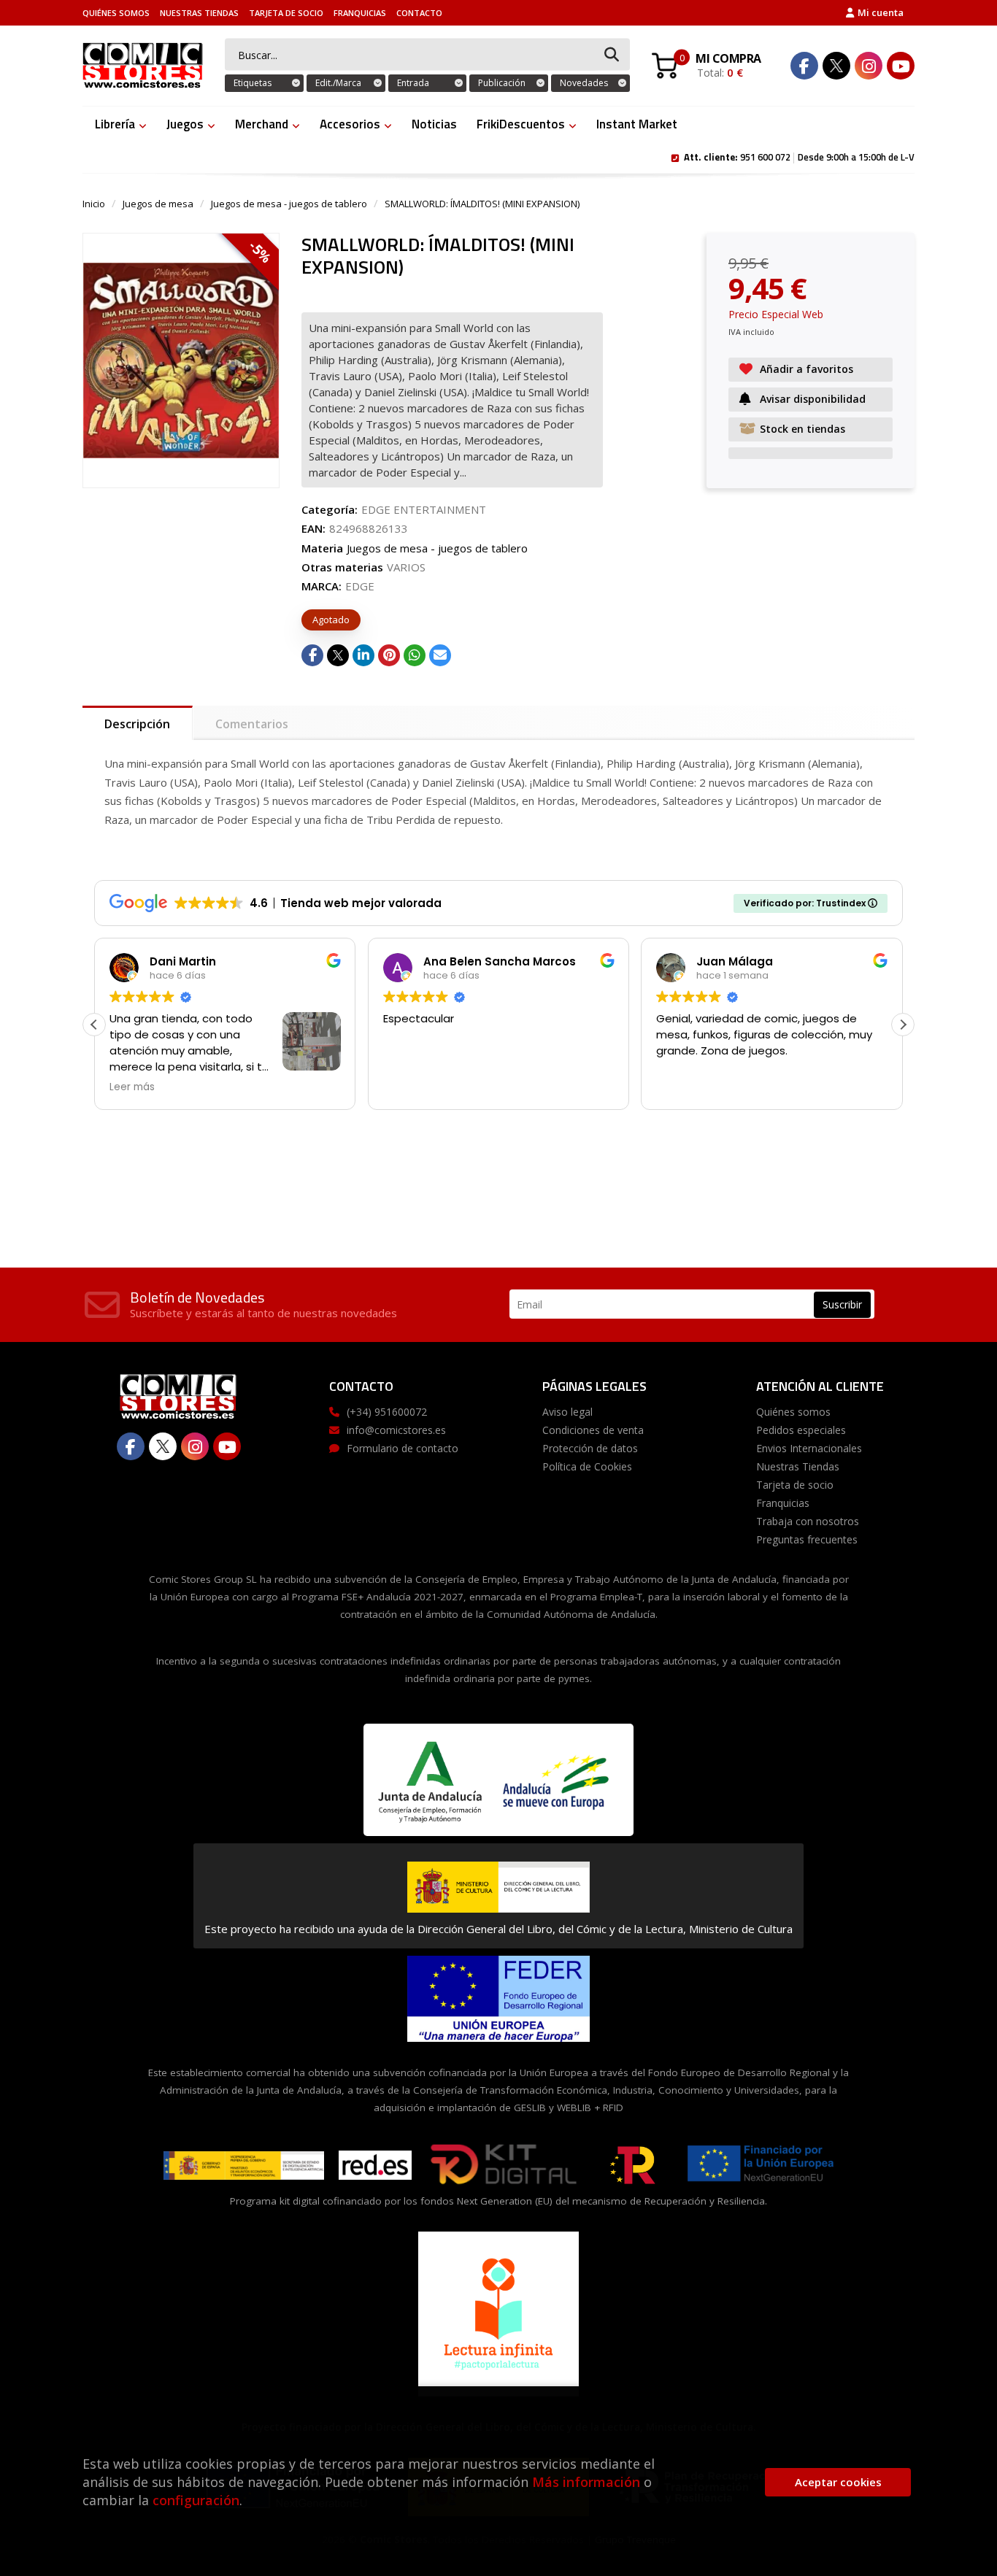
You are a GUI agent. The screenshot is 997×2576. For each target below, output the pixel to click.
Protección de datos (590, 1448)
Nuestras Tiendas (199, 13)
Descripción (137, 724)
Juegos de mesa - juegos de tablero (289, 204)
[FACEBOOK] (804, 66)
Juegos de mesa (158, 204)
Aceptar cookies (838, 2482)
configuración (196, 2500)
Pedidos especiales (801, 1430)
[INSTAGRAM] (869, 66)
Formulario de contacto (403, 1448)
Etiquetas (253, 83)
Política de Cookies (587, 1466)
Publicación (502, 83)
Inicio (94, 204)
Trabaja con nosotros (808, 1521)
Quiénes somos (116, 13)
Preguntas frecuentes (807, 1539)
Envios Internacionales (809, 1448)
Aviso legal (567, 1412)
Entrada (413, 83)
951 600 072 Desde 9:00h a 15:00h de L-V (799, 156)
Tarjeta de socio (286, 13)
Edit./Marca (338, 83)
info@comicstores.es (396, 1430)
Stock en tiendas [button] (802, 429)
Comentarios (252, 724)
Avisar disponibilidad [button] (813, 399)
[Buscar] (612, 55)
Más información (586, 2482)
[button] (903, 1025)
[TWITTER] (836, 66)
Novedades (584, 83)
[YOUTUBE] (901, 66)
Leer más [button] (132, 1087)
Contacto (419, 13)
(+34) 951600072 (387, 1412)
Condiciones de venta (593, 1430)
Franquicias (360, 13)
